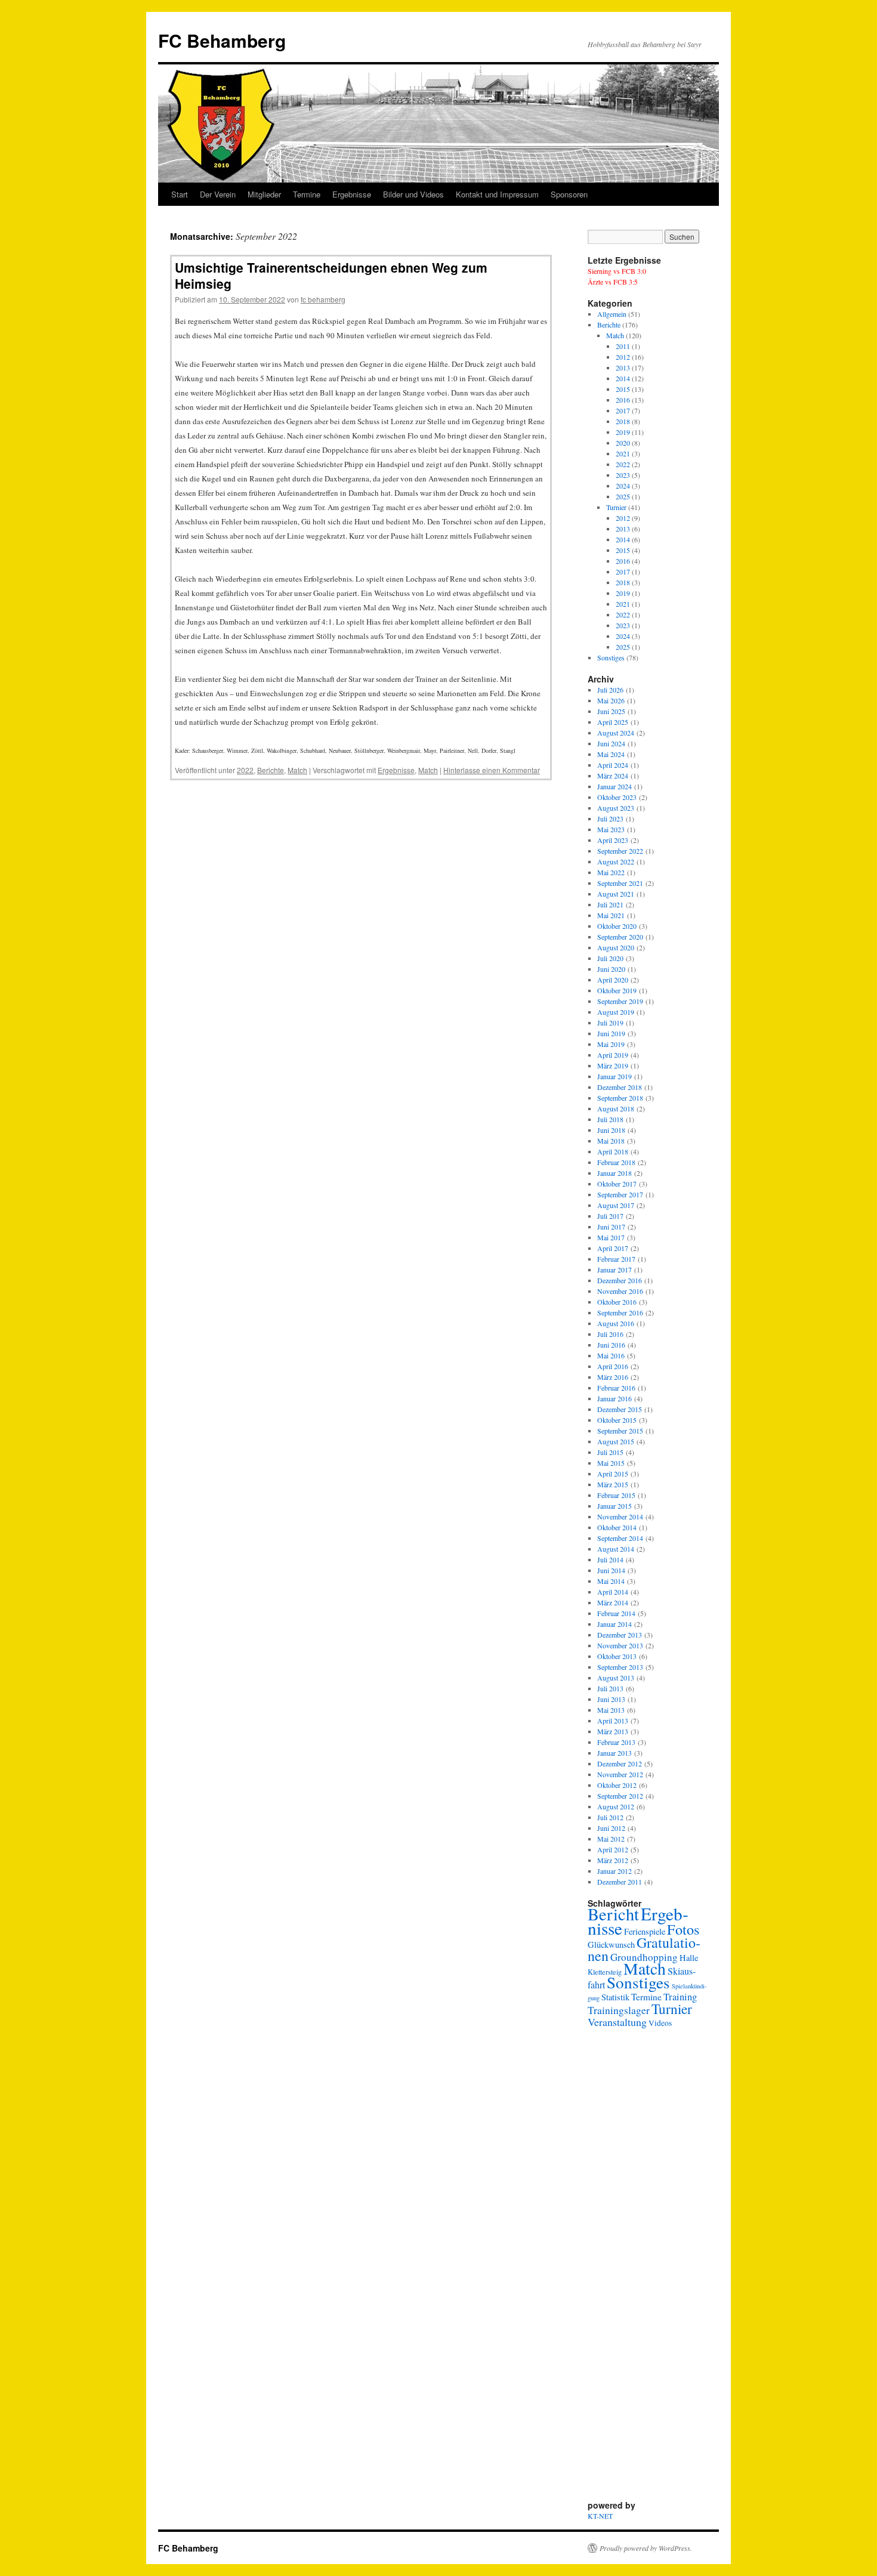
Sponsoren (569, 194)
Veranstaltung (617, 2022)
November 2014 (620, 1516)
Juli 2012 (610, 1817)
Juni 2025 (611, 711)
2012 (623, 357)
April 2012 (613, 1849)
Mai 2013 (611, 1710)
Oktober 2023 (617, 797)
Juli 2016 (610, 1334)
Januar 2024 (614, 786)
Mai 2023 (611, 829)
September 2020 (620, 937)
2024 (623, 486)
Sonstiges (611, 657)
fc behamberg (323, 299)
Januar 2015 (614, 1506)
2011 (623, 346)
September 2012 (620, 1796)
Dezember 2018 (620, 1087)
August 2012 (616, 1806)
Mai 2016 (611, 1355)
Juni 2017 (611, 1227)
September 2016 (620, 1312)
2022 (245, 770)
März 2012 (613, 1860)
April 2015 (613, 1474)
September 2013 (620, 1667)
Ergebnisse (352, 194)
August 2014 (616, 1549)
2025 (623, 496)
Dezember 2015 (620, 1409)
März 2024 (613, 776)
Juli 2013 (610, 1688)
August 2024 (616, 733)
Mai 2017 (611, 1237)
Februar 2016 (616, 1388)
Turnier (616, 507)
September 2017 (620, 1194)
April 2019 (613, 1055)
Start (180, 194)
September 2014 (620, 1538)
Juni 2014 (611, 1570)
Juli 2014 (610, 1559)
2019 (623, 432)
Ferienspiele (645, 1931)
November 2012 (620, 1774)
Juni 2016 (611, 1345)
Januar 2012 (614, 1871)
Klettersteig (605, 1972)
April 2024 (613, 765)
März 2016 (613, 1377)
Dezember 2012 (620, 1763)
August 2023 (616, 808)
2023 (623, 475)
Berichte (271, 770)
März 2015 (613, 1484)
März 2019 (613, 1065)
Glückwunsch (611, 1945)
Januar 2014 (614, 1624)
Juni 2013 (611, 1699)
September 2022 (620, 851)
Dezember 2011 (620, 1882)
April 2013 (613, 1721)
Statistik (615, 1997)
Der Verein (218, 194)
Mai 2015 (611, 1463)
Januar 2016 (614, 1398)
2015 (623, 389)
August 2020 (616, 947)
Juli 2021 (610, 904)
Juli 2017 (610, 1216)
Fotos (683, 1929)
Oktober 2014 (617, 1527)
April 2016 (613, 1366)
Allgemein (612, 314)
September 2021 (620, 883)
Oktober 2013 (617, 1656)
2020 (623, 443)
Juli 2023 (610, 818)
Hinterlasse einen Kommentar (492, 770)
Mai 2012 (611, 1839)
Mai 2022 (611, 872)
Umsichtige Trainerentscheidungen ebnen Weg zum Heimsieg (331, 275)
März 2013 (613, 1731)
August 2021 (616, 894)
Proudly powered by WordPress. (646, 2548)
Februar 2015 (616, 1495)
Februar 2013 (616, 1742)
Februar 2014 (616, 1613)
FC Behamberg (222, 40)
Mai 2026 (611, 700)
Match (297, 770)
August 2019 (616, 1012)
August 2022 (616, 861)
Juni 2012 (611, 1828)
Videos (660, 2023)
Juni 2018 (611, 1130)
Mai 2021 (611, 915)
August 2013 (616, 1678)
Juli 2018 (610, 1119)
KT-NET (600, 2516)
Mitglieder (264, 194)
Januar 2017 (614, 1270)
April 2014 (613, 1592)
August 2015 (616, 1441)
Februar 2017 (616, 1259)
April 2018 (613, 1151)
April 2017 (613, 1248)
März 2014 (613, 1602)
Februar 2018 (616, 1162)
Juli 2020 (610, 958)
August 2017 (616, 1205)
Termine (307, 194)
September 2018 (620, 1098)
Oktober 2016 (617, 1302)
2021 (623, 453)
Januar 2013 (614, 1753)
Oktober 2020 (617, 926)
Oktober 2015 (617, 1420)
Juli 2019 (610, 1023)
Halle (689, 1958)
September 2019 (620, 1001)
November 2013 (620, 1645)
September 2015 (620, 1431)
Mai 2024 (611, 754)
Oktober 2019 (617, 990)
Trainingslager (619, 2010)
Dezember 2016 (620, 1280)
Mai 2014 (611, 1581)
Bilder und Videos (413, 194)
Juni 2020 (611, 969)
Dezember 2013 (620, 1635)
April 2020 (613, 980)
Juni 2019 (611, 1033)
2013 (623, 367)
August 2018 (616, 1108)
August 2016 (616, 1323)
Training (680, 1997)
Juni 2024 (611, 743)
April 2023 (613, 840)
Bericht (613, 1914)
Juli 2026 (610, 690)
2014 (623, 378)
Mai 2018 (611, 1141)
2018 (623, 421)
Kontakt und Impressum (497, 194)
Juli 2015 (610, 1452)
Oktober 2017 (617, 1184)
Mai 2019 (611, 1044)
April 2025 (613, 722)
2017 (623, 410)
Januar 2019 (614, 1076)
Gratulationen (644, 1949)
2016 (623, 400)
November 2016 (620, 1291)
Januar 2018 (614, 1173)
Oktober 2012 (617, 1785)
